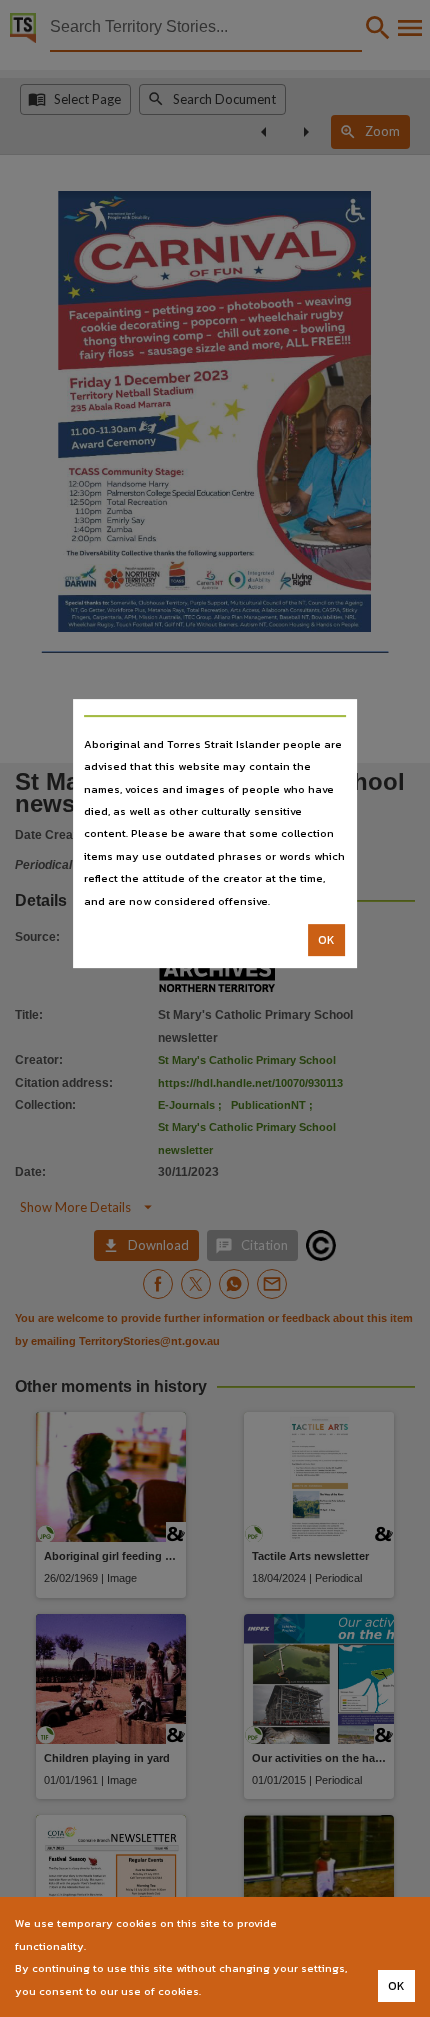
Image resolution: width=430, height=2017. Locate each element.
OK (326, 940)
